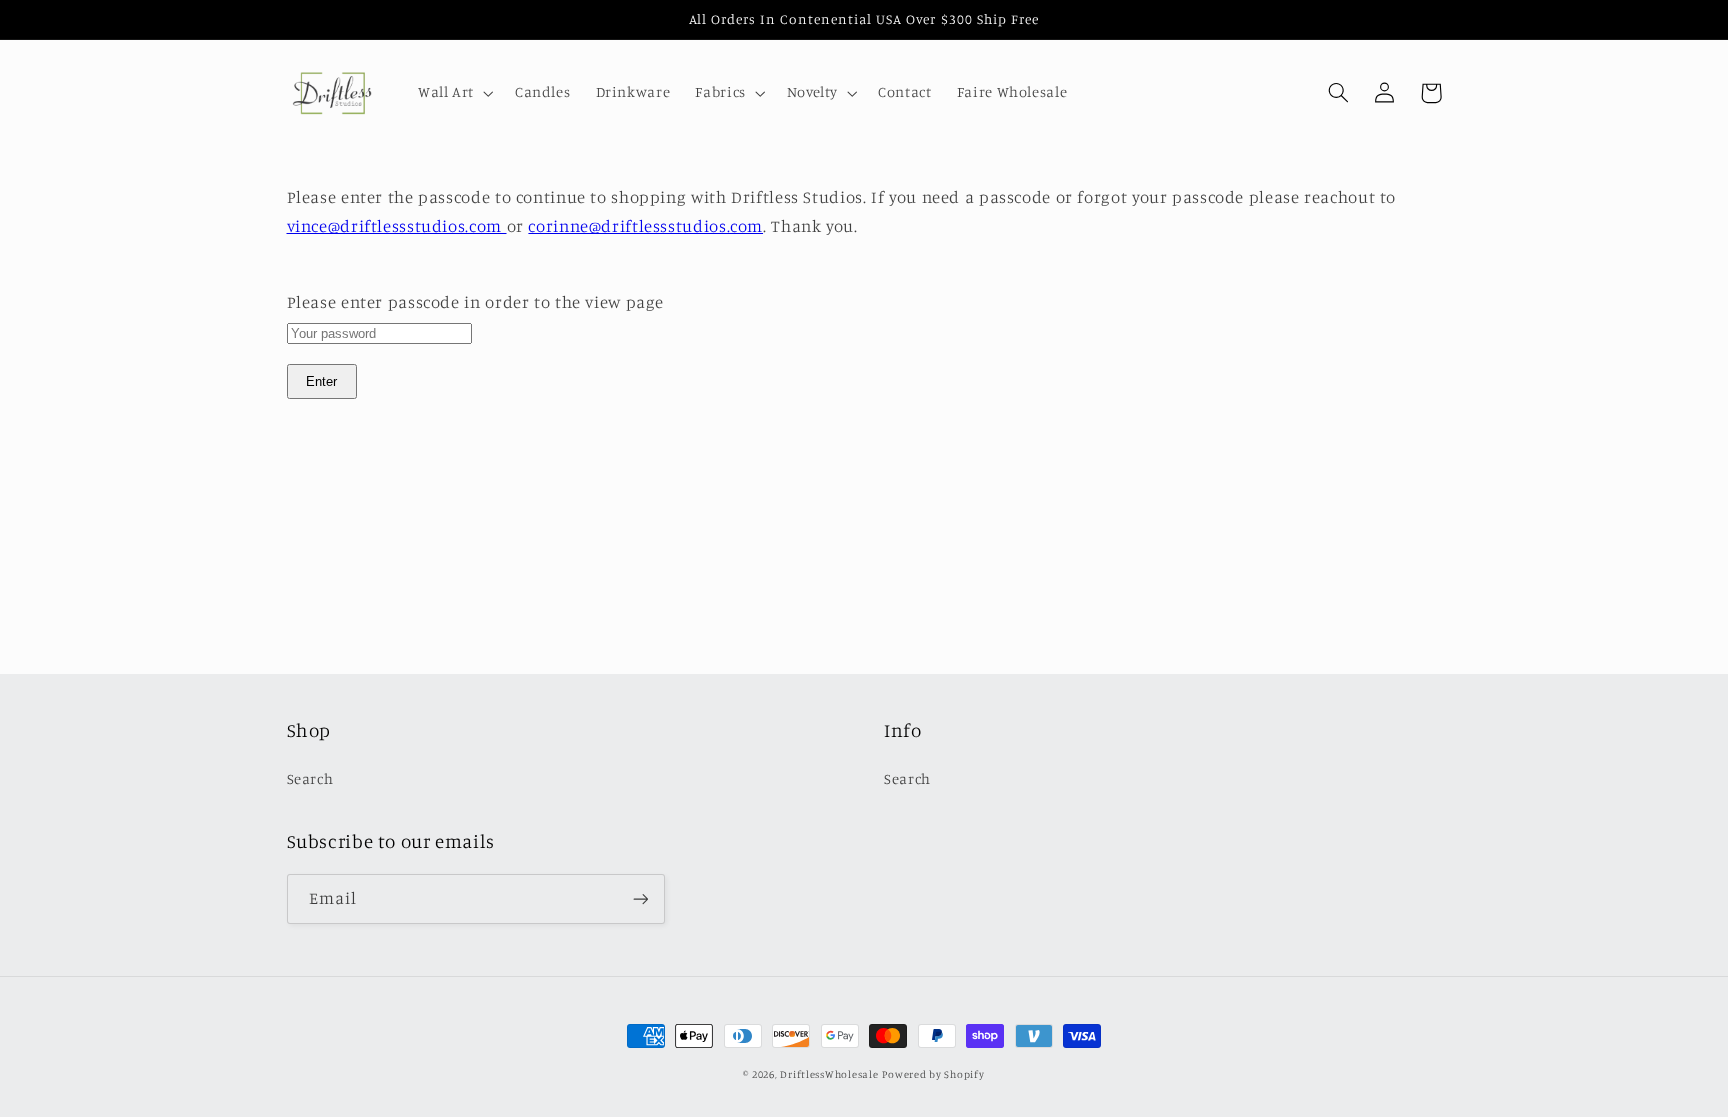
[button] (453, 93)
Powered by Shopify (933, 1074)
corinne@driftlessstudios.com (645, 226)
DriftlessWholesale (829, 1074)
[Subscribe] (640, 898)
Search (310, 778)
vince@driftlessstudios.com (397, 226)
